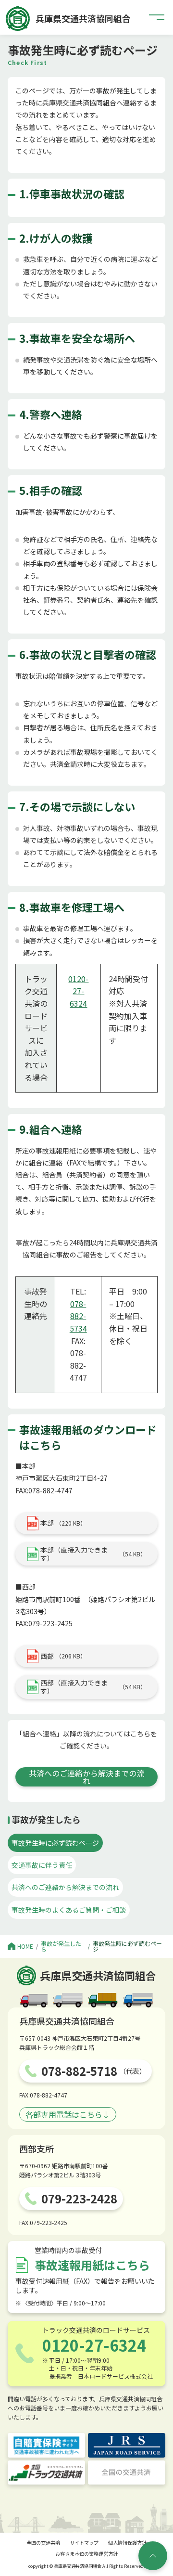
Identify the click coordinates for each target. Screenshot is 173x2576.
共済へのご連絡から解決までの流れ (86, 1777)
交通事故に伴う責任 (42, 1865)
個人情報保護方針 (127, 2543)
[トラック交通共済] (46, 2472)
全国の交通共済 (43, 2543)
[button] (157, 17)
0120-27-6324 (78, 991)
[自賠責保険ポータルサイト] (46, 2445)
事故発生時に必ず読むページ (55, 1843)
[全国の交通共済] (127, 2472)
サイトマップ (84, 2543)
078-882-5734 (78, 1316)
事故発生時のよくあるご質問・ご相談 (69, 1910)
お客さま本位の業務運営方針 (86, 2554)
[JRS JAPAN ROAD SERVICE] (127, 2445)
